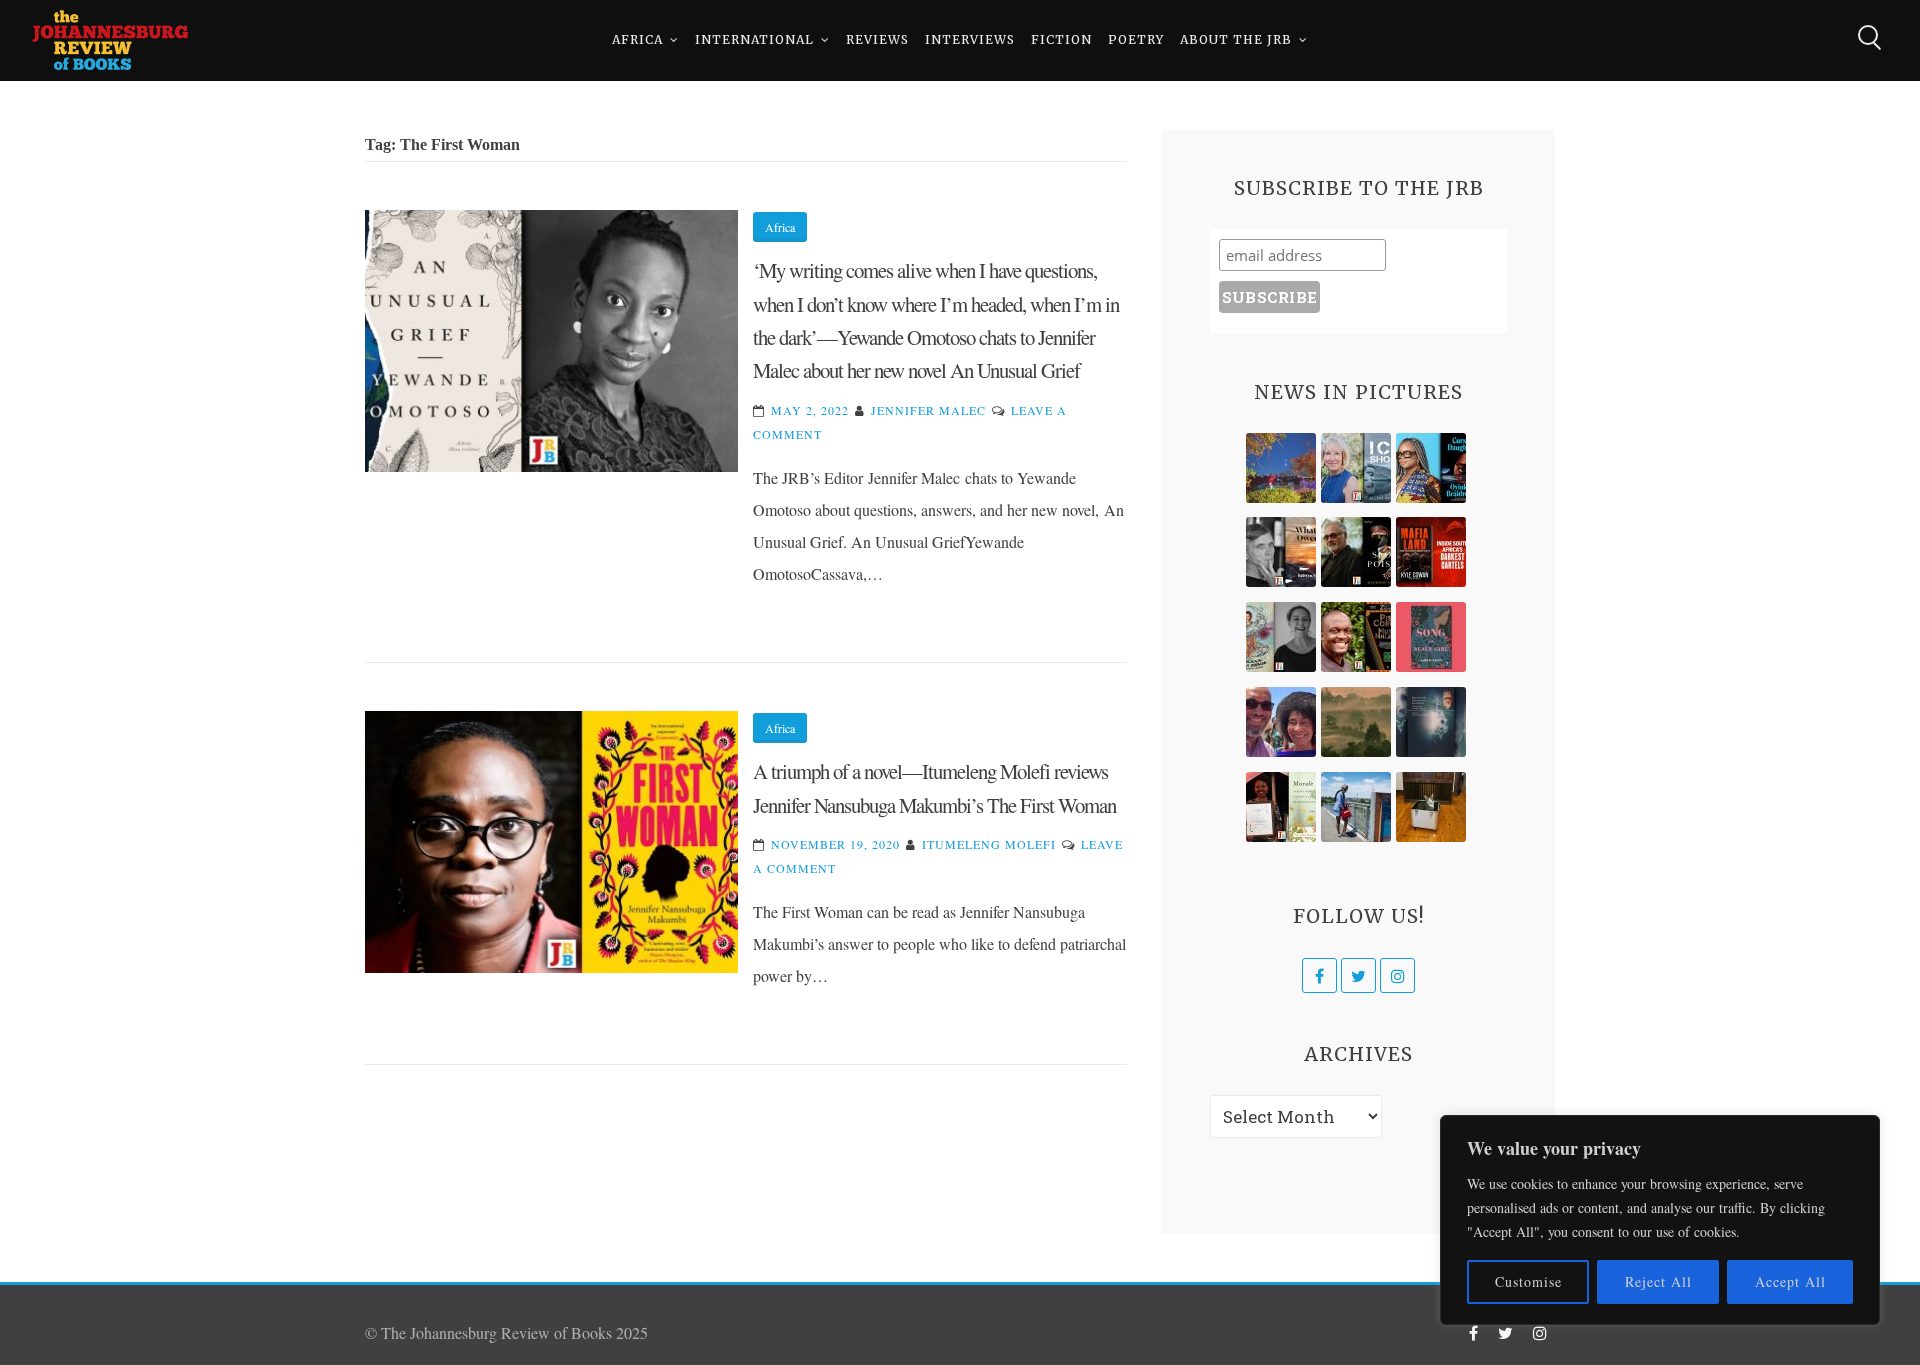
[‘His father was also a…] (1281, 807)
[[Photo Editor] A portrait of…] (1356, 807)
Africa (637, 39)
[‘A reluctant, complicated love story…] (1356, 468)
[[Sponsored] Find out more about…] (1431, 637)
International (754, 39)
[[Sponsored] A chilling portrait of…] (1431, 552)
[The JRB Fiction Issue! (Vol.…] (1281, 468)
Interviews (970, 39)
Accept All (1790, 1281)
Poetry (1136, 39)
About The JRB (1236, 39)
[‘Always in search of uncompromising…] (1281, 552)
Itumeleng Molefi (989, 844)
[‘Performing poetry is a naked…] (1281, 637)
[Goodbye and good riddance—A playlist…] (1431, 807)
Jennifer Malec (928, 410)
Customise (1528, 1281)
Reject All (1658, 1281)
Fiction (1061, 39)
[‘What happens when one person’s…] (1356, 637)
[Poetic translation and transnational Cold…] (1431, 722)
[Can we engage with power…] (1356, 552)
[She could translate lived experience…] (1281, 722)
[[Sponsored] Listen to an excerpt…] (1431, 468)
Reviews (877, 39)
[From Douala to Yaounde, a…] (1356, 722)
